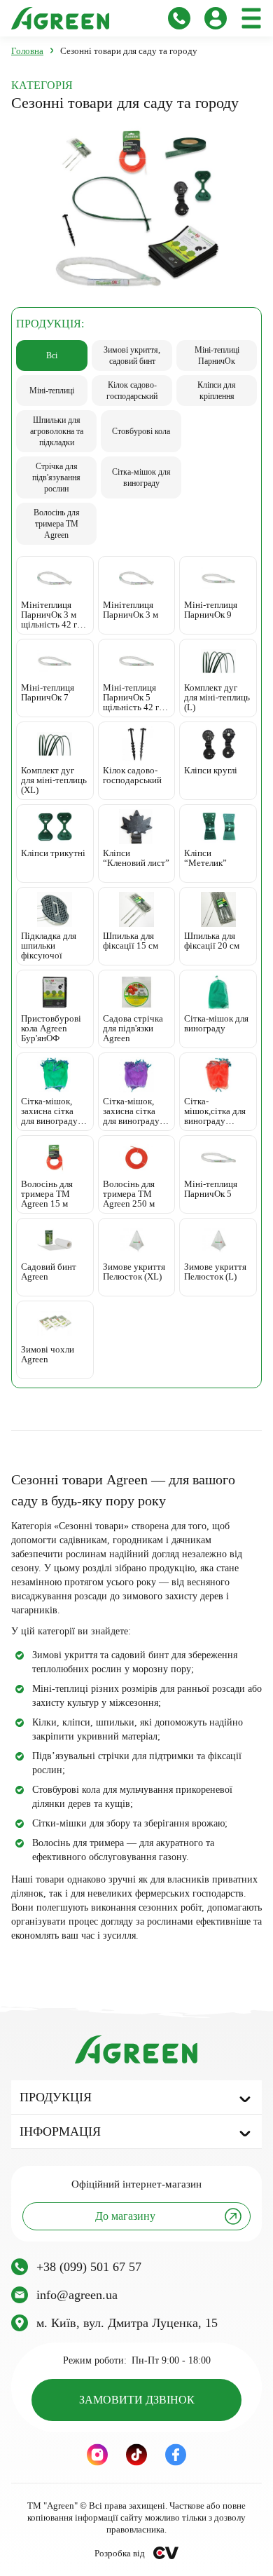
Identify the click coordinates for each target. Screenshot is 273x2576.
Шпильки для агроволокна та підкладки (57, 431)
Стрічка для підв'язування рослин (56, 477)
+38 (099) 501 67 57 (89, 2267)
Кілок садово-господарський (132, 391)
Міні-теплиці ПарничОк (217, 355)
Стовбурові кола (141, 431)
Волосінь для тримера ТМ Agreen (57, 524)
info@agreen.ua (77, 2295)
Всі (52, 355)
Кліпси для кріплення (217, 391)
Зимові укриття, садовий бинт (132, 355)
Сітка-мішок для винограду (141, 477)
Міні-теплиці (52, 391)
